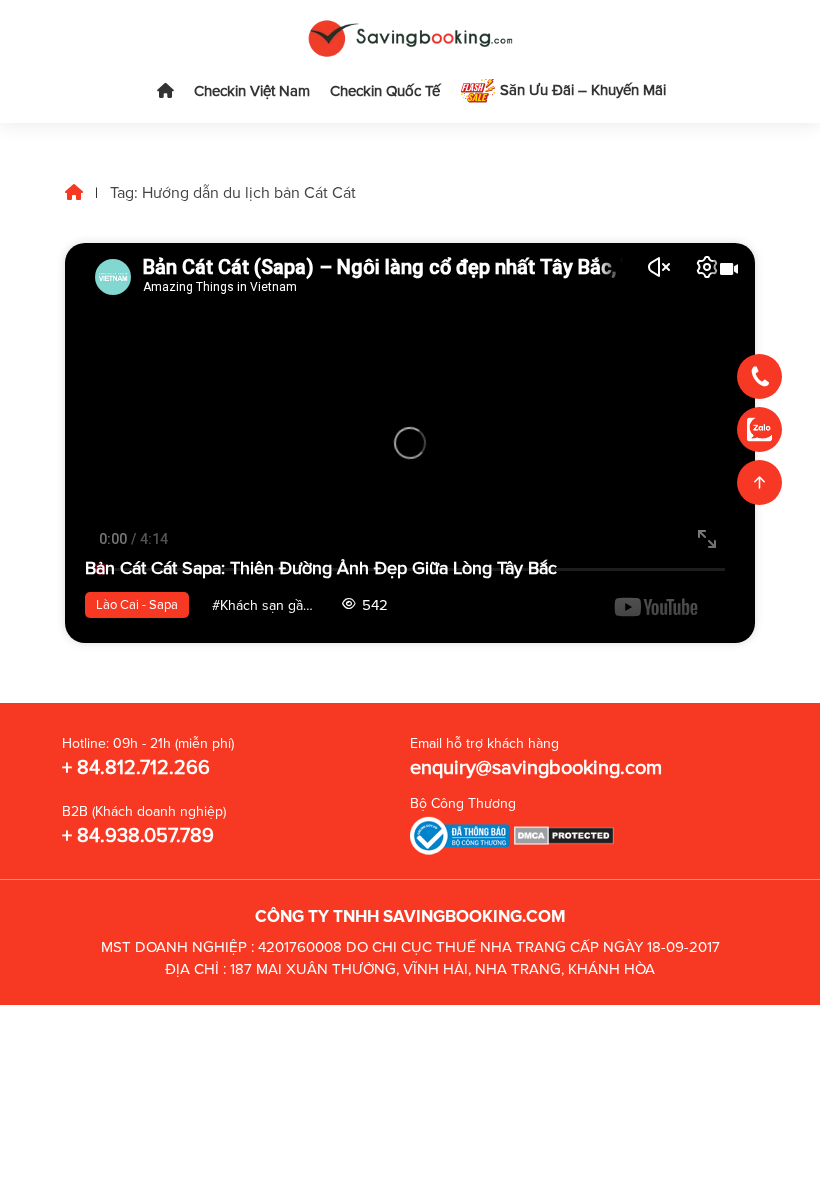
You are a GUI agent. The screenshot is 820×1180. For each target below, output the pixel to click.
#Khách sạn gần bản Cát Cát (269, 605)
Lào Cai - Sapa (137, 605)
